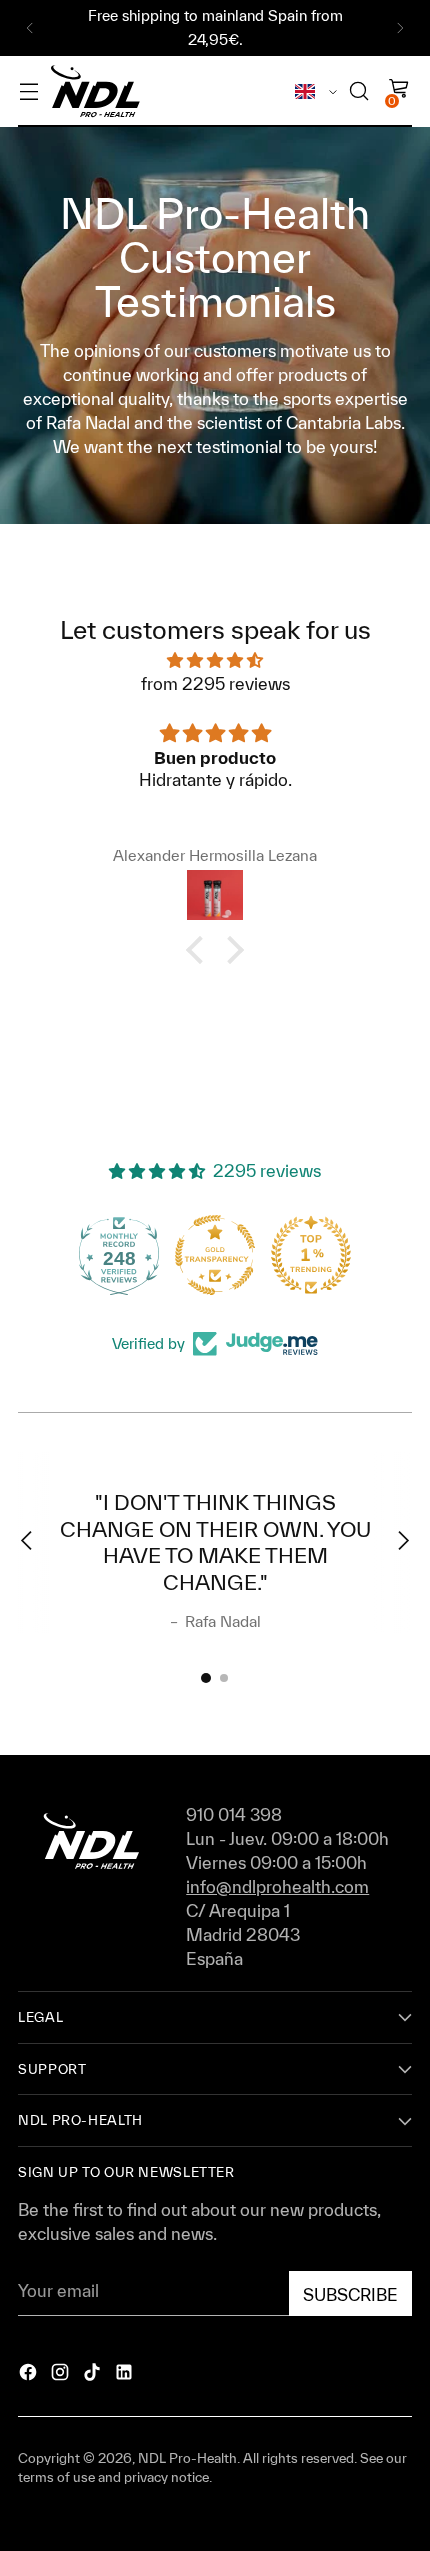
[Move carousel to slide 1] (206, 1678)
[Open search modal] (358, 91)
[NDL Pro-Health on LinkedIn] (126, 2375)
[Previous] (30, 28)
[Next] (400, 28)
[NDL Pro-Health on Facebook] (30, 2375)
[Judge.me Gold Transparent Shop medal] (215, 1255)
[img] (215, 660)
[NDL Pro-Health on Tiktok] (94, 2375)
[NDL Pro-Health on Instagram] (62, 2375)
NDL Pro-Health (187, 2458)
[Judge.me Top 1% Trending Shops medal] (311, 1255)
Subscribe (350, 2294)
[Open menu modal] (28, 91)
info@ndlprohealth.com (277, 1886)
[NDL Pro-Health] (95, 91)
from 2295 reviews (215, 683)
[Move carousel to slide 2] (224, 1678)
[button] (200, 950)
